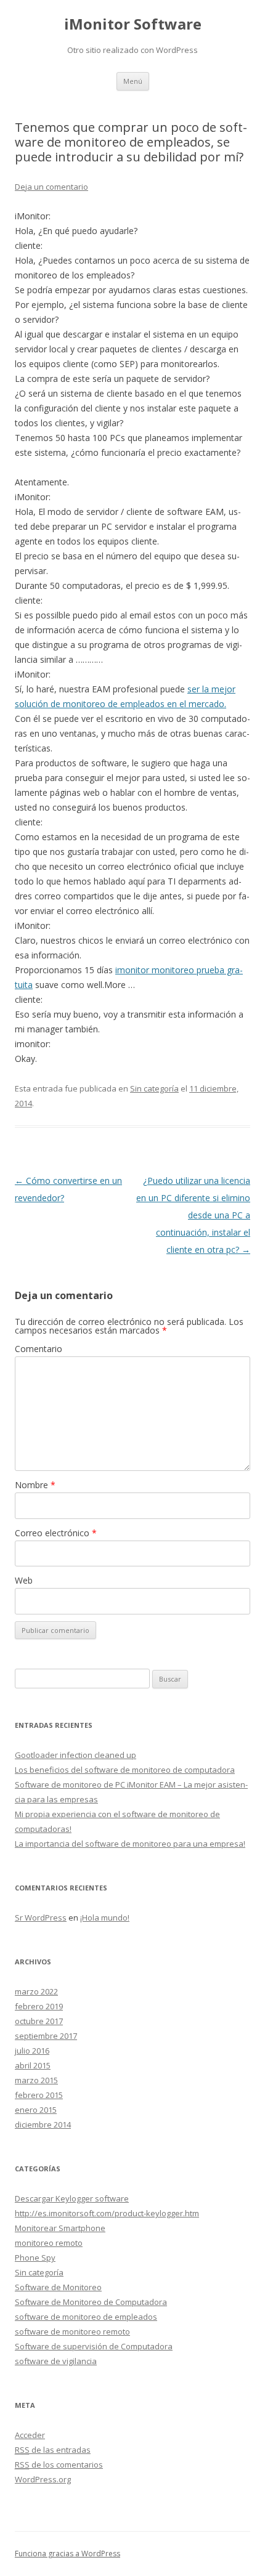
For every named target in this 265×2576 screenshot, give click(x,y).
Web (24, 1580)
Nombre (35, 1485)
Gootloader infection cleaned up (75, 1755)
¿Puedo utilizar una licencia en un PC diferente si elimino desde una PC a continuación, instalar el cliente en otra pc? (193, 1215)
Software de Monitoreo (58, 2287)
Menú (133, 81)
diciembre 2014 (43, 2124)
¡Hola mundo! (105, 1918)
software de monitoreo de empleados (86, 2317)
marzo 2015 (36, 2080)
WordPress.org (43, 2479)
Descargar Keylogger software (72, 2198)
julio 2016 (32, 2051)
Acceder (30, 2435)
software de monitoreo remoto (72, 2331)
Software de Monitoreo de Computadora (91, 2302)
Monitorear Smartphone (60, 2228)
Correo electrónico (56, 1533)
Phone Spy (35, 2258)
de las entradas (53, 2450)
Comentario (39, 1349)
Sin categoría (154, 1088)
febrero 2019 (39, 2006)
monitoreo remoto (49, 2243)
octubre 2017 (39, 2021)
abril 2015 (33, 2065)
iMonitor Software (133, 24)
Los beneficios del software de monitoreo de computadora (125, 1770)
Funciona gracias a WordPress (67, 2554)
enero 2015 (36, 2110)
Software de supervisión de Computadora (94, 2346)
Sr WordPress (41, 1918)
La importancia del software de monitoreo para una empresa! (130, 1844)
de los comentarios (59, 2465)
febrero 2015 (39, 2095)
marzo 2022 (36, 1991)
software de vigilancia (56, 2361)
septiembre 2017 (46, 2036)
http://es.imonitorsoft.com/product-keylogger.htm (107, 2213)
